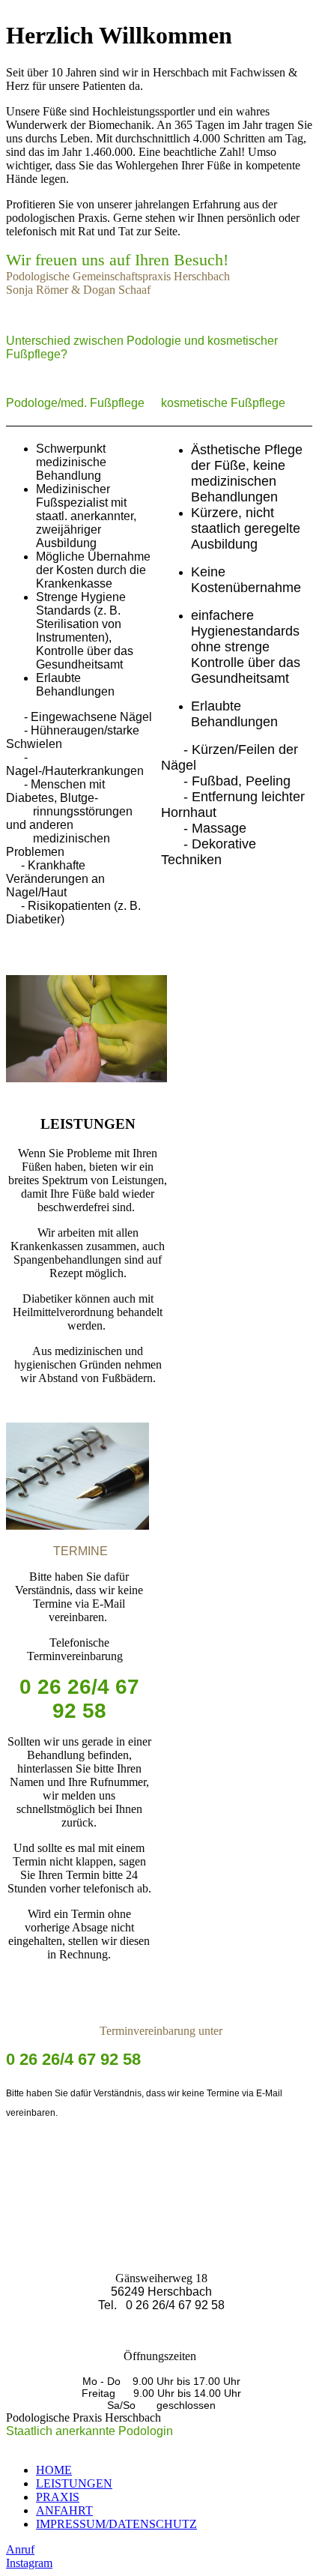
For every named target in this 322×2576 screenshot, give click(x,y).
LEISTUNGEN (74, 2483)
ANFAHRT (64, 2510)
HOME (54, 2470)
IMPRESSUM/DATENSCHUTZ (116, 2524)
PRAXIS (58, 2497)
